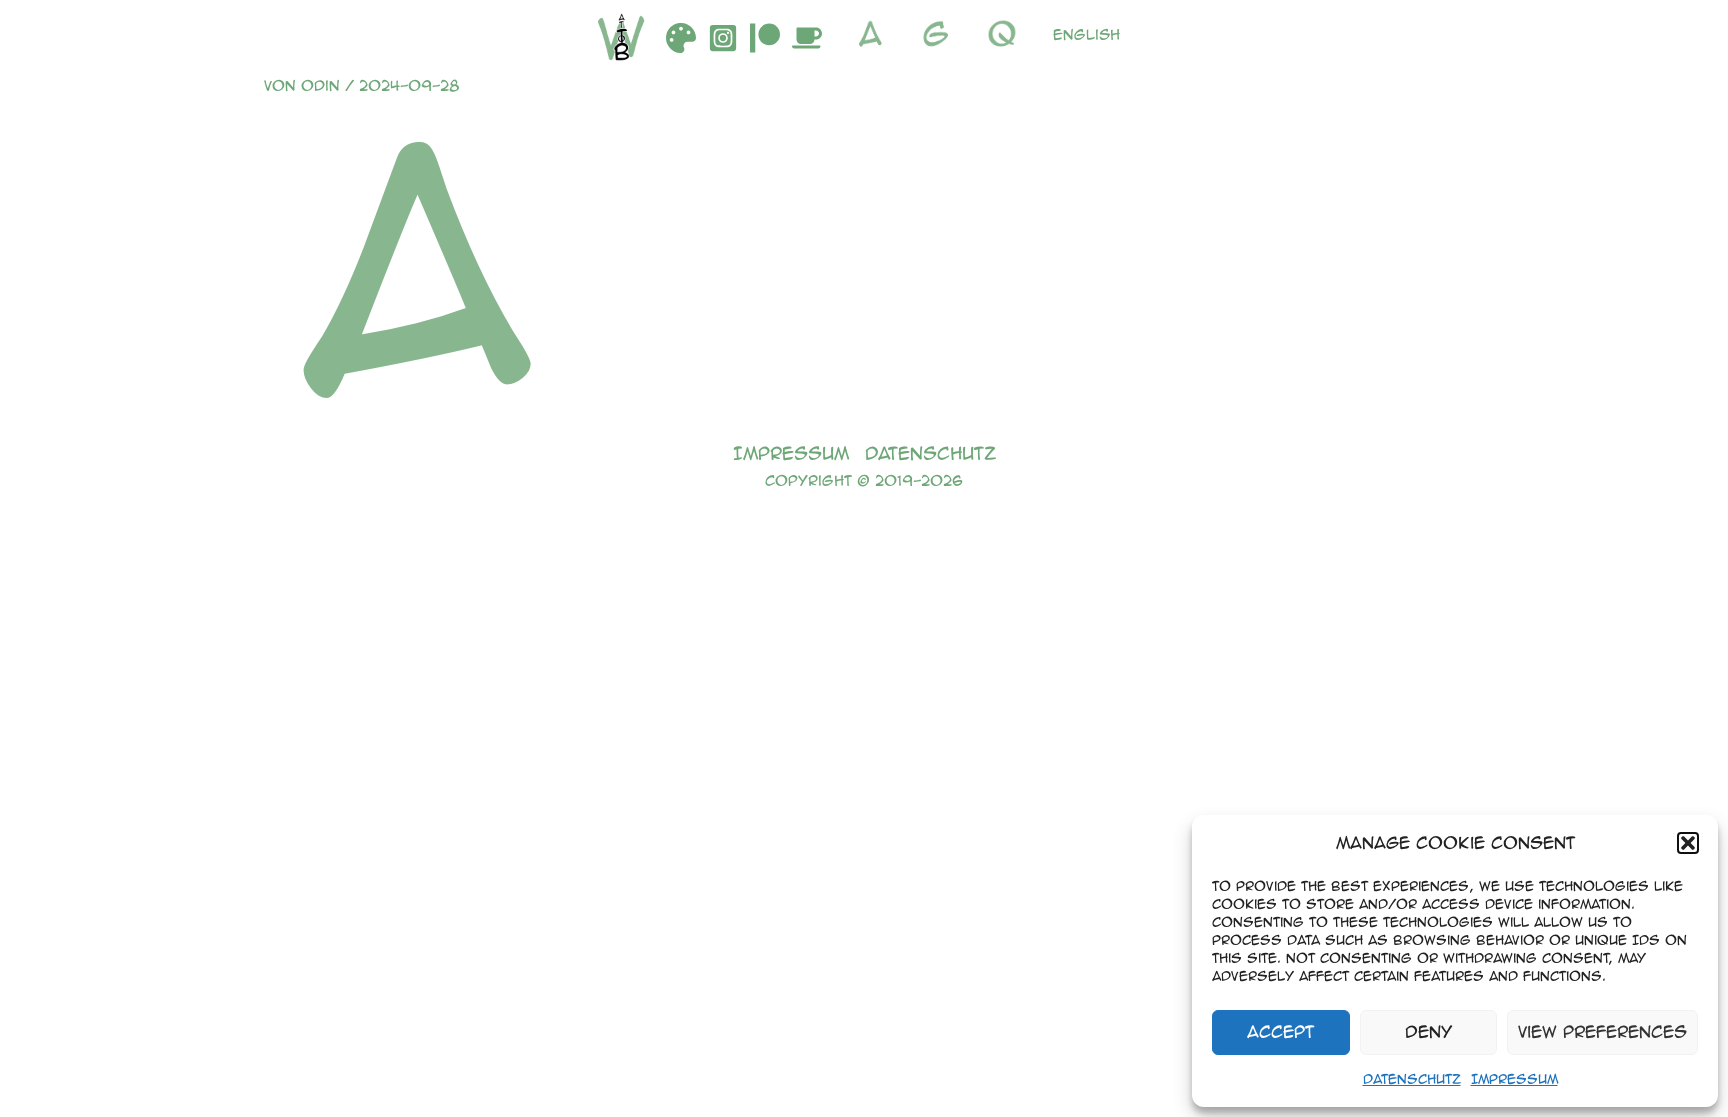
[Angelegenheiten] (875, 34)
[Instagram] (723, 38)
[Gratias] (941, 34)
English (1086, 34)
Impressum (1514, 1078)
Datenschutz (1412, 1078)
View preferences (1602, 1031)
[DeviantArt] (681, 38)
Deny (1428, 1031)
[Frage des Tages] (1007, 34)
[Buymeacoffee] (807, 38)
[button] (1688, 843)
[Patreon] (765, 38)
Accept (1280, 1031)
